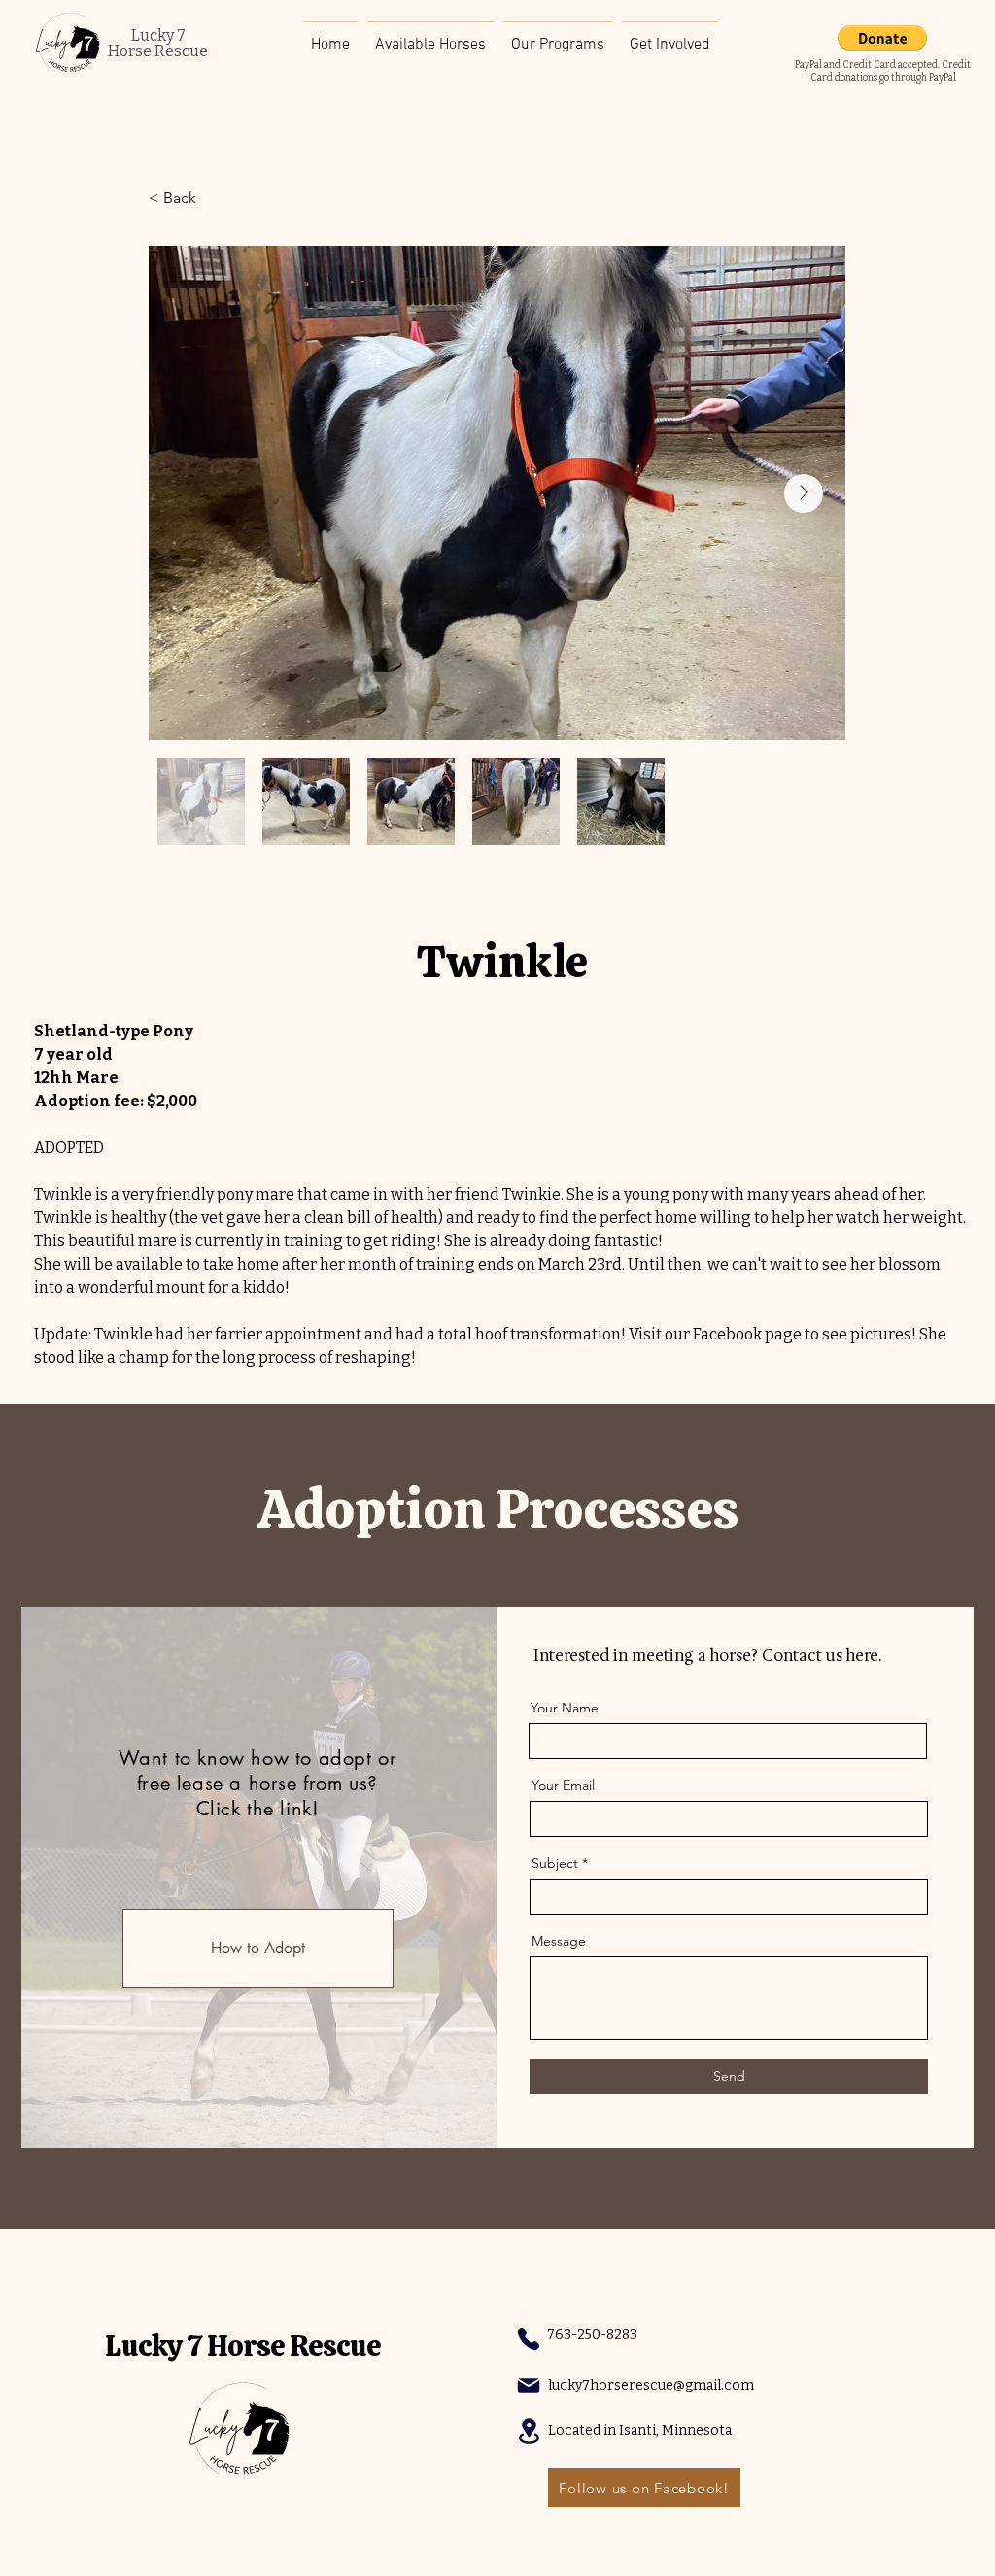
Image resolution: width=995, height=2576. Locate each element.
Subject (555, 1863)
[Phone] (529, 2339)
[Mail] (529, 2386)
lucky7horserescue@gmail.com (651, 2385)
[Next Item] (804, 493)
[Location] (529, 2431)
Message (559, 1941)
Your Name (565, 1708)
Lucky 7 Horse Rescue (243, 2345)
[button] (670, 36)
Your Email (563, 1785)
